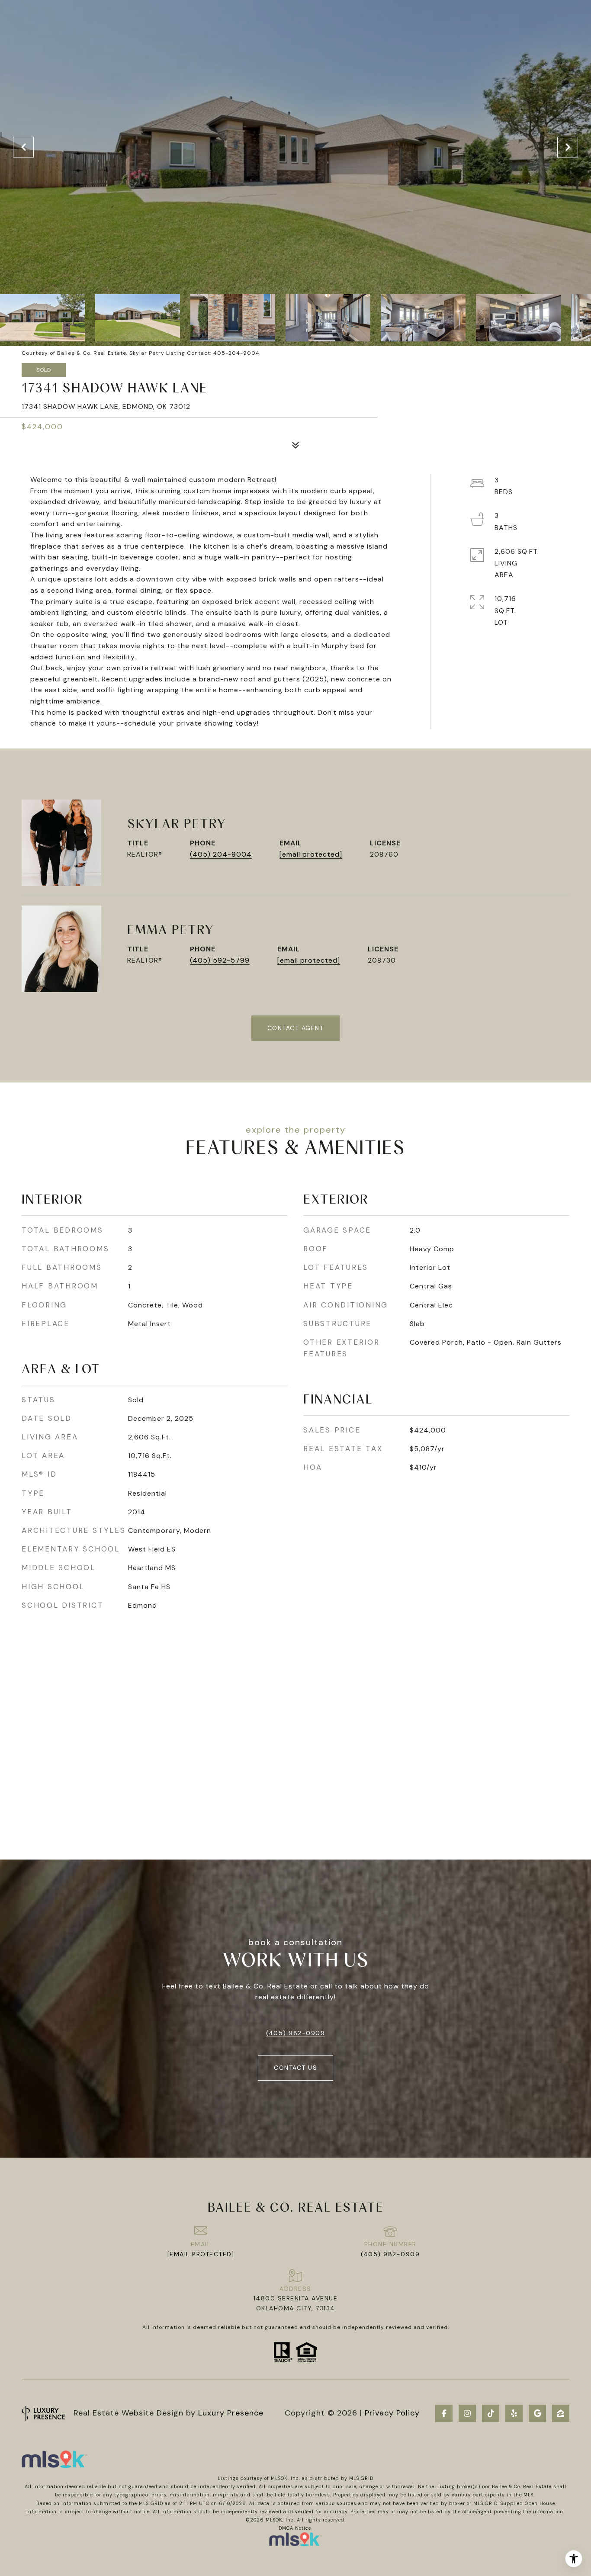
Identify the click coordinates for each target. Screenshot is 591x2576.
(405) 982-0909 (295, 2033)
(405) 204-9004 (221, 854)
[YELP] (514, 2413)
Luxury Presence (231, 2413)
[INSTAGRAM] (467, 2413)
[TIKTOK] (491, 2413)
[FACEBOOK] (444, 2413)
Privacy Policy (392, 2413)
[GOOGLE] (537, 2413)
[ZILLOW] (561, 2413)
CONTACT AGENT (296, 1028)
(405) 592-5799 (220, 960)
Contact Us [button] (295, 2068)
